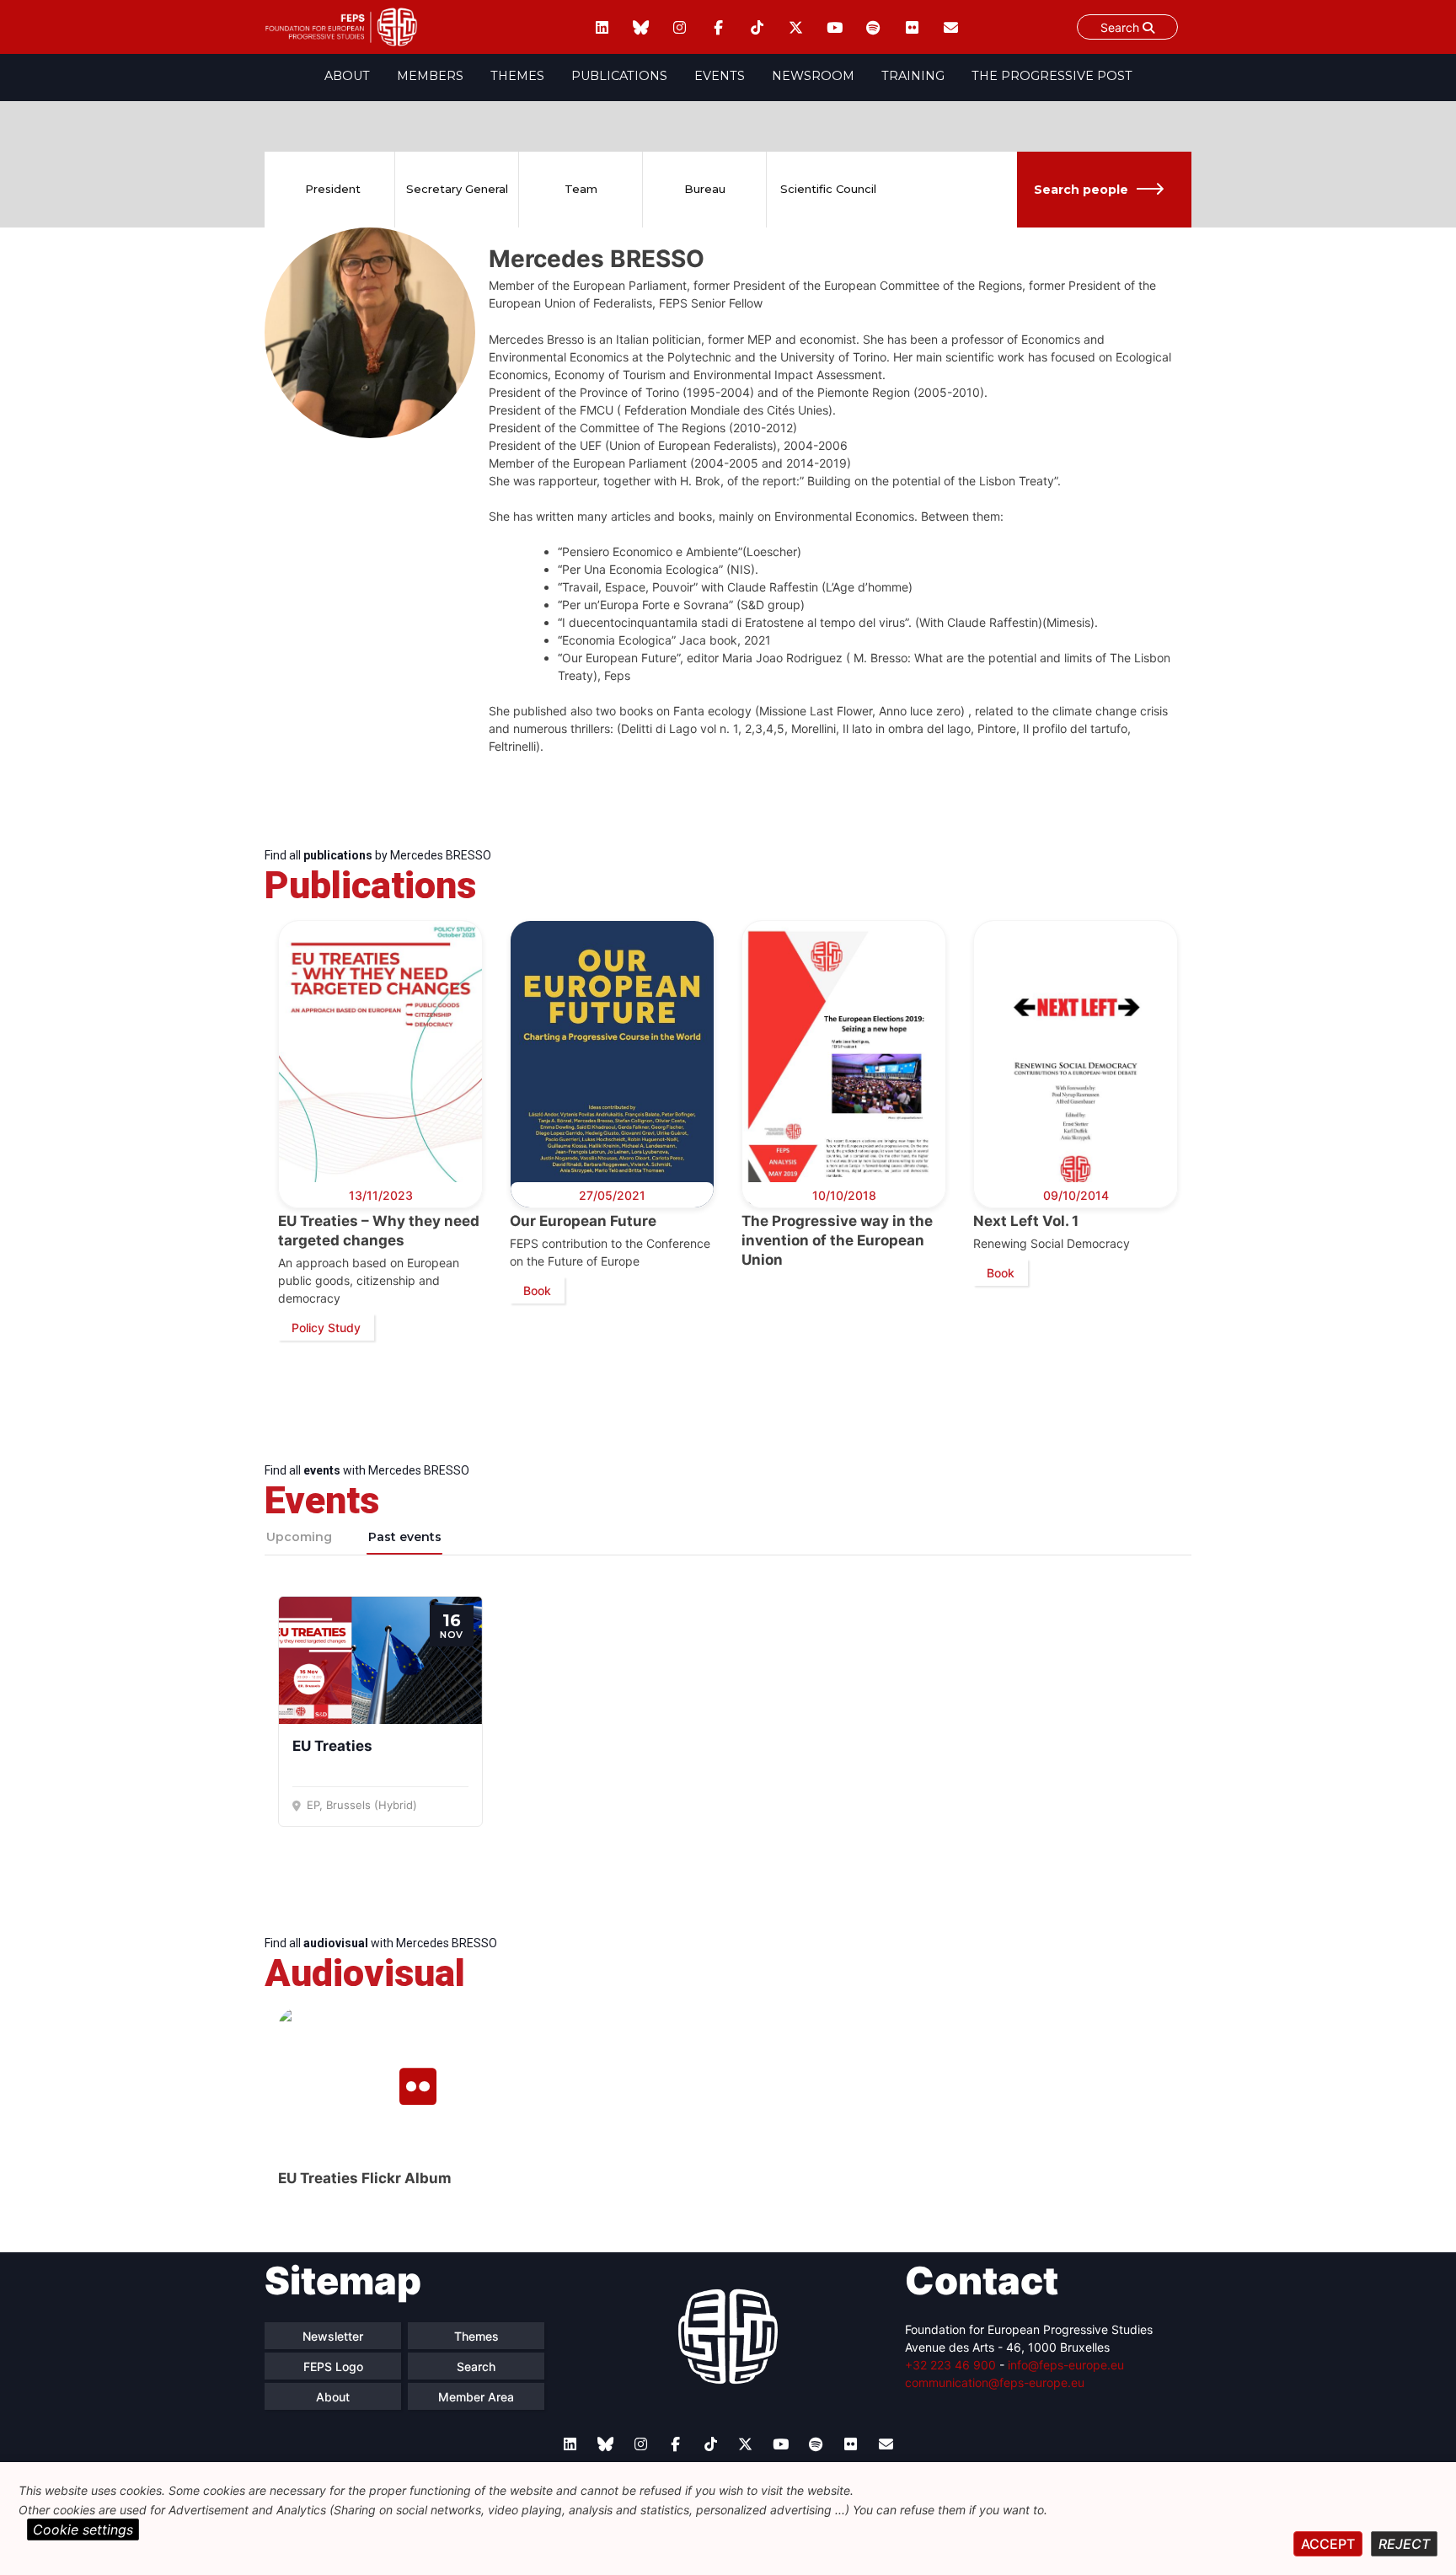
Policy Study (326, 1328)
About (347, 76)
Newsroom (813, 76)
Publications (619, 76)
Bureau (705, 189)
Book (537, 1290)
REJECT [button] (1404, 2544)
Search (1121, 27)
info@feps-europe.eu (1066, 2365)
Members (430, 76)
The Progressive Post (1052, 76)
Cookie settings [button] (83, 2529)
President (333, 189)
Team (581, 189)
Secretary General (457, 189)
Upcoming (299, 1537)
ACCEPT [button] (1328, 2544)
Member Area (476, 2397)
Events (720, 76)
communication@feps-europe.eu (995, 2382)
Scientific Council (828, 189)
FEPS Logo (333, 2366)
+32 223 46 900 (950, 2365)
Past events (405, 1537)
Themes (517, 76)
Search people (1081, 190)
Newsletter (333, 2336)
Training (913, 76)
